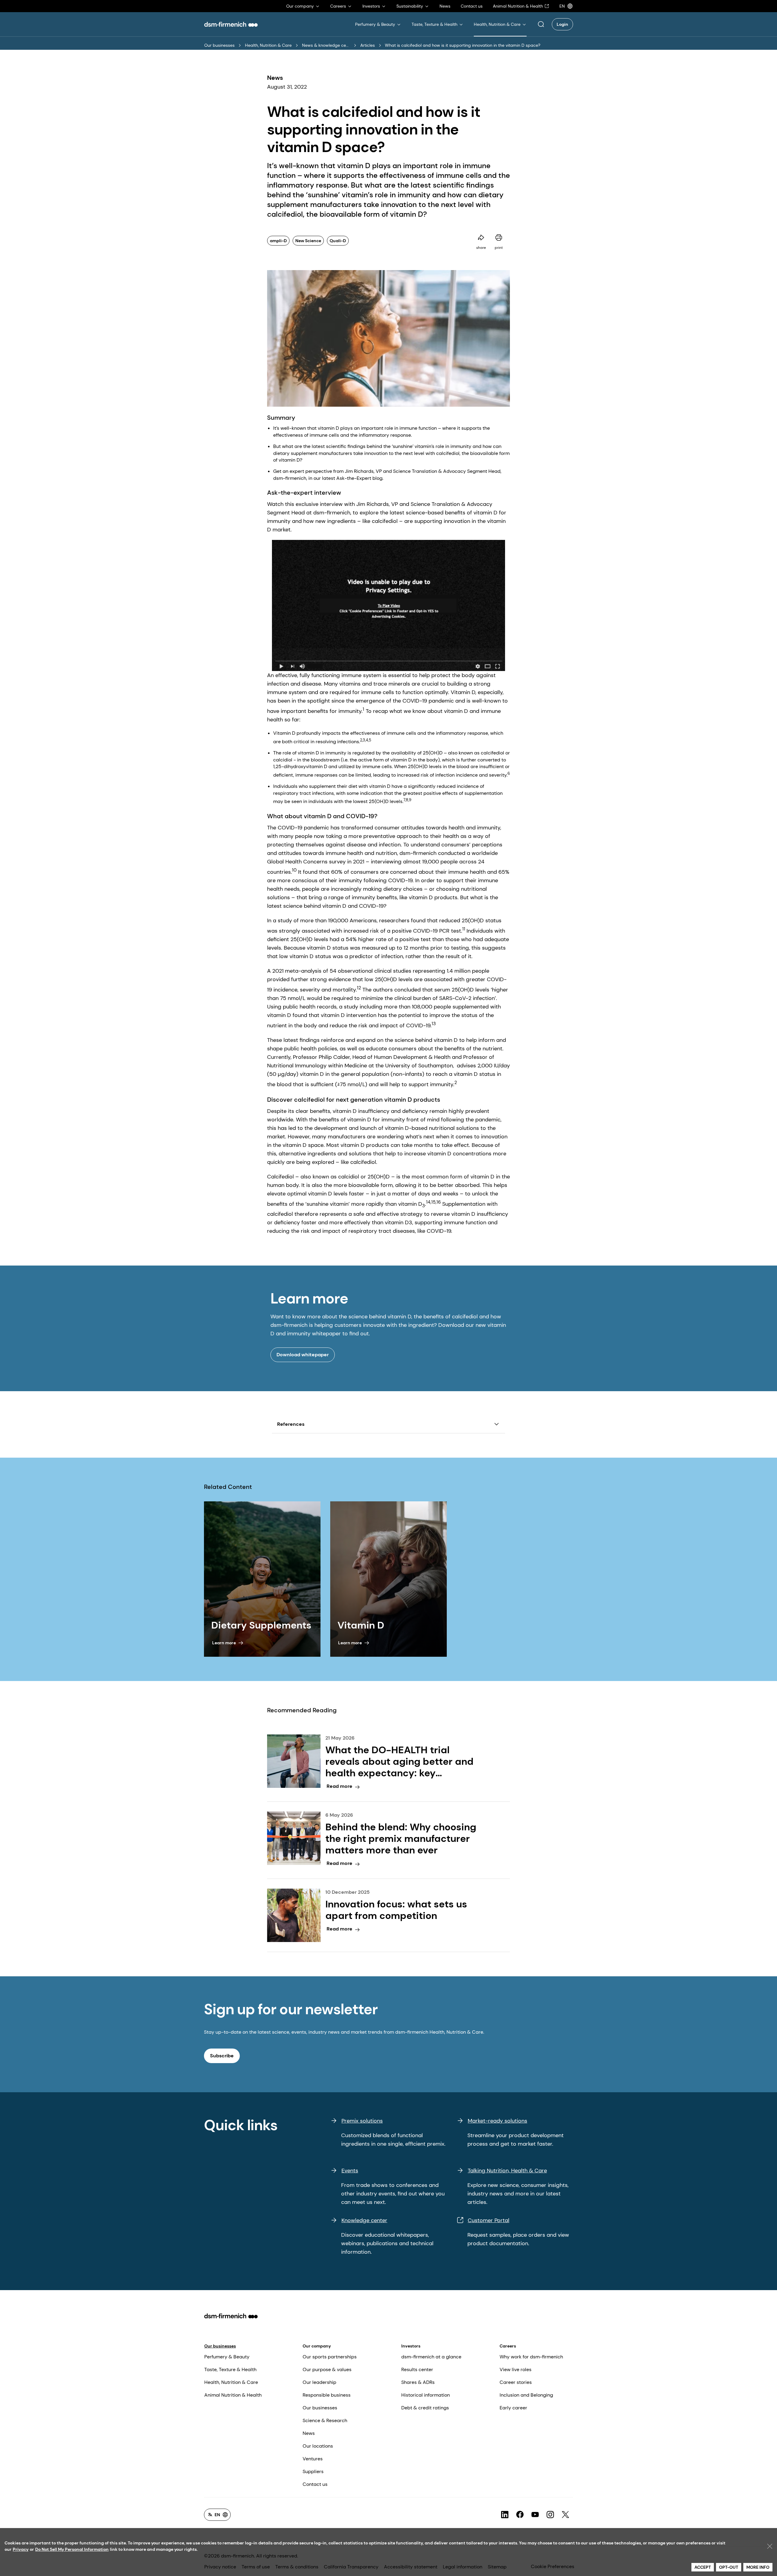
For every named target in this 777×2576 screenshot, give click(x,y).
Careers (508, 2346)
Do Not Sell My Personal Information (72, 2549)
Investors (411, 2346)
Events (350, 2171)
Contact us (315, 2484)
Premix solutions (362, 2121)
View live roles (516, 2369)
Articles (368, 45)
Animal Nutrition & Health (233, 2395)
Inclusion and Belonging (526, 2395)
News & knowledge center (326, 45)
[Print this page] (499, 238)
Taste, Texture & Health (230, 2369)
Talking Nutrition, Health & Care (507, 2171)
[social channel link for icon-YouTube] (535, 2515)
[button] (541, 24)
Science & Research (325, 2420)
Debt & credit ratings (425, 2408)
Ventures (313, 2459)
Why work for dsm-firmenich (531, 2357)
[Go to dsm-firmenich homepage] (231, 24)
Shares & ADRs (418, 2382)
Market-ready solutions (497, 2121)
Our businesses (219, 45)
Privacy (21, 2549)
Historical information (426, 2395)
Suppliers (313, 2471)
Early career (513, 2408)
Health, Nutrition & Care (268, 45)
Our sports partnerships (330, 2357)
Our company (317, 2346)
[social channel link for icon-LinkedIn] (505, 2515)
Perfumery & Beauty (227, 2357)
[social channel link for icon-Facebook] (520, 2515)
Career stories (516, 2382)
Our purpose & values (327, 2369)
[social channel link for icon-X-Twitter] (565, 2515)
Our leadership (319, 2382)
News (309, 2433)
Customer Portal (489, 2220)
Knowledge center (364, 2220)
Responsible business (327, 2395)
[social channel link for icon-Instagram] (550, 2515)
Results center (417, 2369)
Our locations (318, 2446)
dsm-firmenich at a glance (431, 2357)
